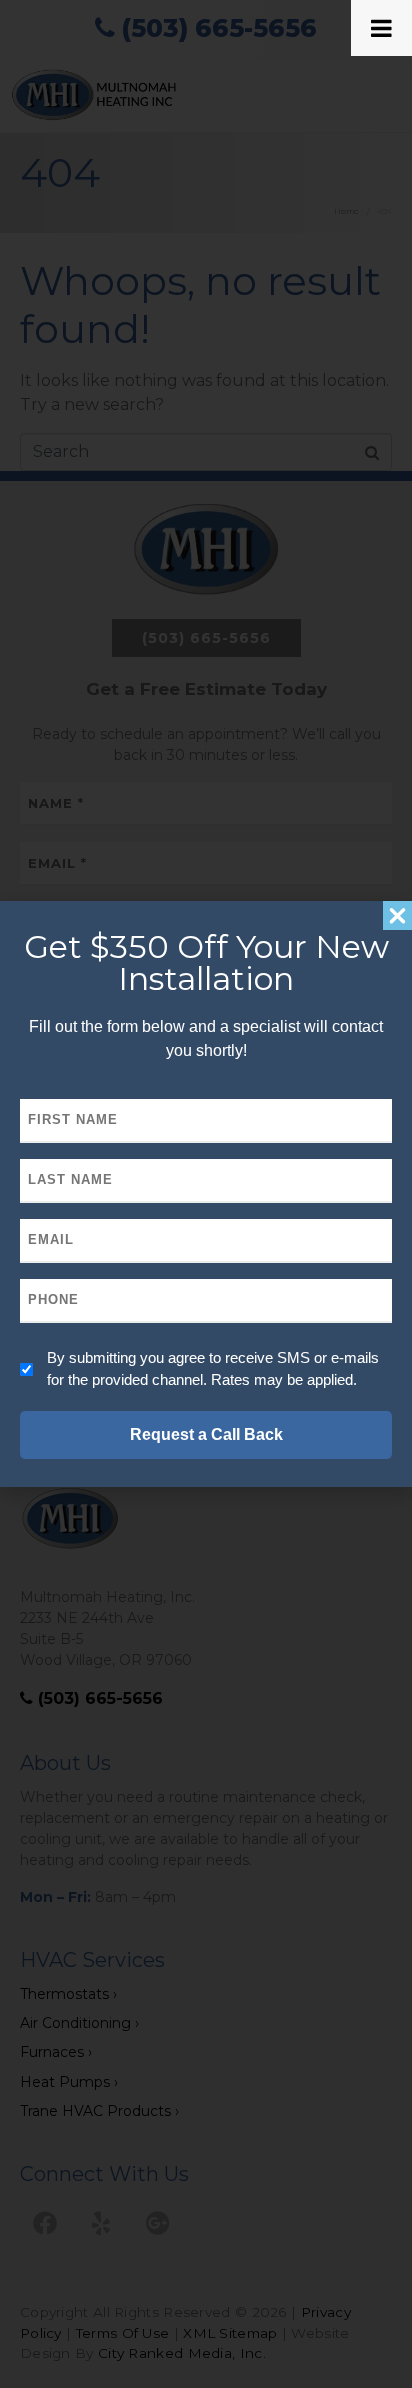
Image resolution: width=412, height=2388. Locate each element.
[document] (206, 1194)
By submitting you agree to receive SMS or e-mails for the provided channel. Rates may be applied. (213, 1368)
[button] (397, 915)
